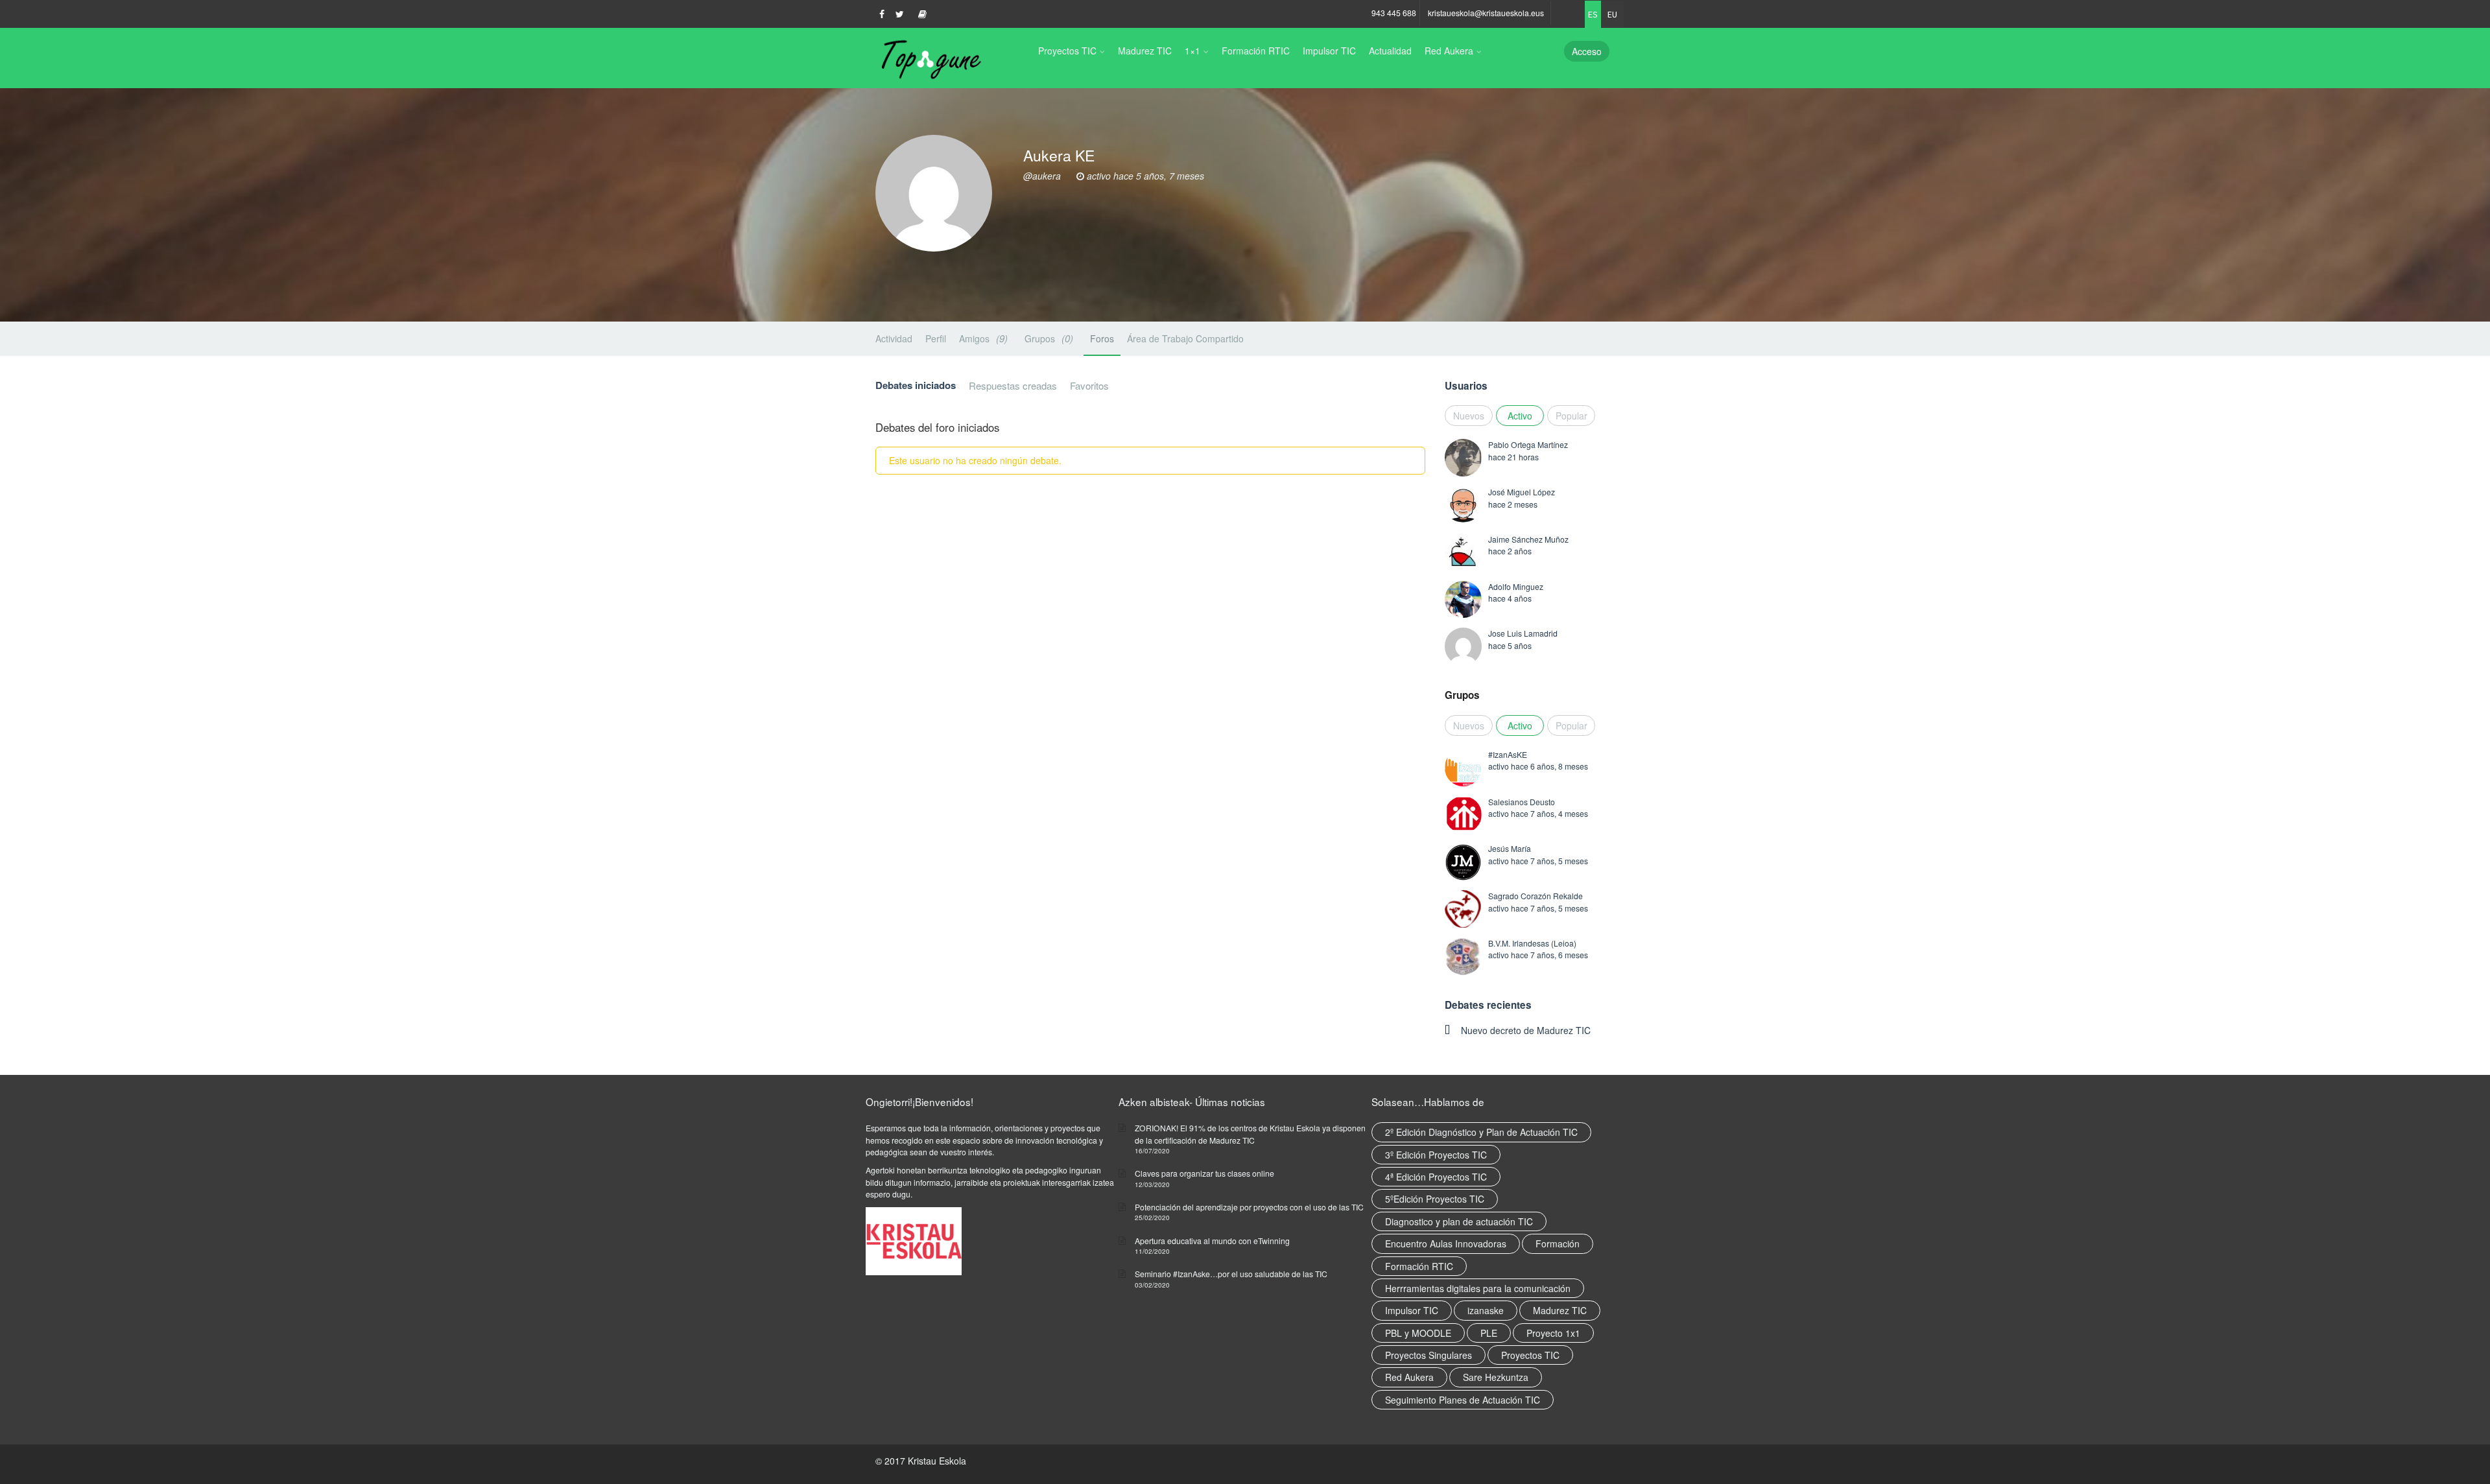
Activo (1520, 416)
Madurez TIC (1145, 51)
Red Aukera (1449, 51)
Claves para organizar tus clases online (1204, 1173)
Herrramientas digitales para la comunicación (1478, 1288)
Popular (1571, 416)
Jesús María (1510, 848)
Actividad (894, 338)
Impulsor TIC (1329, 51)
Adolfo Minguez (1516, 586)
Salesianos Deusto (1522, 802)
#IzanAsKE (1508, 754)
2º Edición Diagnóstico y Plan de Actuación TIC (1481, 1132)
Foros (1102, 338)
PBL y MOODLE (1418, 1333)
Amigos (982, 338)
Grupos (1047, 338)
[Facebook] (882, 14)
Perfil (936, 338)
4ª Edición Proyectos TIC (1436, 1177)
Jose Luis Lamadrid (1523, 633)
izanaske (1486, 1310)
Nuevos (1469, 416)
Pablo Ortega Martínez (1528, 444)
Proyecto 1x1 (1553, 1333)
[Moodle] (922, 14)
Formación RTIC (1256, 51)
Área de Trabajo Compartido (1185, 338)
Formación (1558, 1243)
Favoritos (1089, 385)
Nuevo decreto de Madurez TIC (1526, 1030)
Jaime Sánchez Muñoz (1528, 539)
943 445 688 (1394, 13)
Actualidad (1390, 51)
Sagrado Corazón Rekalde (1535, 896)
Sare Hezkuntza (1496, 1377)
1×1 (1192, 51)
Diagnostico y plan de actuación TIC (1459, 1221)
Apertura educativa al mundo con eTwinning (1212, 1241)
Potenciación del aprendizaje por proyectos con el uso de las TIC (1249, 1207)
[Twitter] (900, 14)
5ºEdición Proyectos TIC (1435, 1199)
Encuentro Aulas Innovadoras (1446, 1243)
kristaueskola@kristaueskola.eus (1486, 13)
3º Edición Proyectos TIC (1436, 1155)
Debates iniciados (916, 385)
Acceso (1587, 51)
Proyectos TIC (1067, 51)
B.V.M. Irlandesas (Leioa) (1532, 943)
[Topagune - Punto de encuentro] (929, 58)
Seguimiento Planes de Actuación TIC (1463, 1400)
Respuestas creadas (1013, 385)
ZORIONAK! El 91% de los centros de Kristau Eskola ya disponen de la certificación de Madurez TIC (1250, 1134)
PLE (1489, 1333)
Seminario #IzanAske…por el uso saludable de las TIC (1231, 1274)
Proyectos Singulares (1429, 1355)
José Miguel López (1522, 492)
